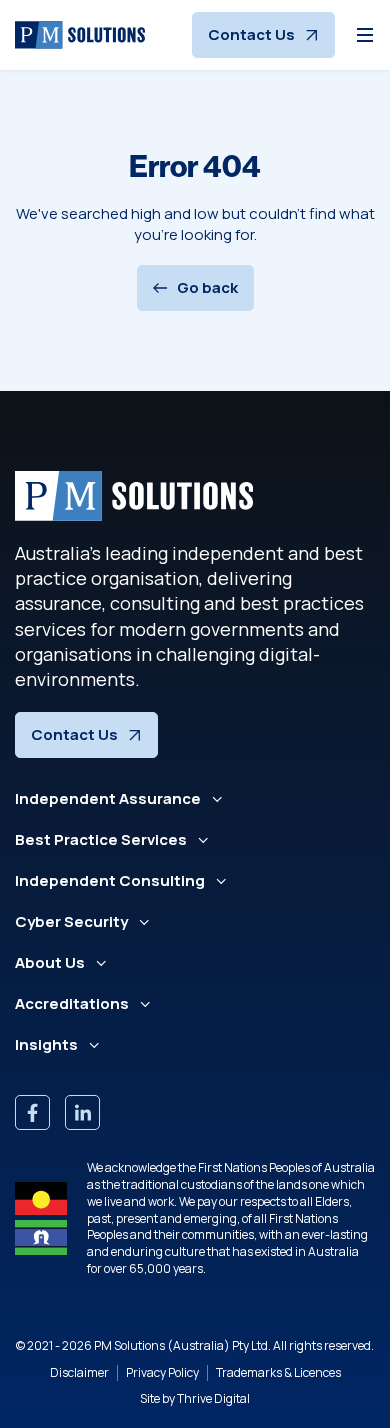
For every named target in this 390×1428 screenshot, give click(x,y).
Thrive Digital (213, 1398)
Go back (207, 287)
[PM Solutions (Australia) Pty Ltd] (80, 35)
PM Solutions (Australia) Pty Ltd (181, 1345)
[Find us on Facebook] (32, 1112)
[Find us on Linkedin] (82, 1112)
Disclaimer (79, 1373)
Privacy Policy (162, 1373)
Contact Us (251, 34)
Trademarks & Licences (278, 1373)
